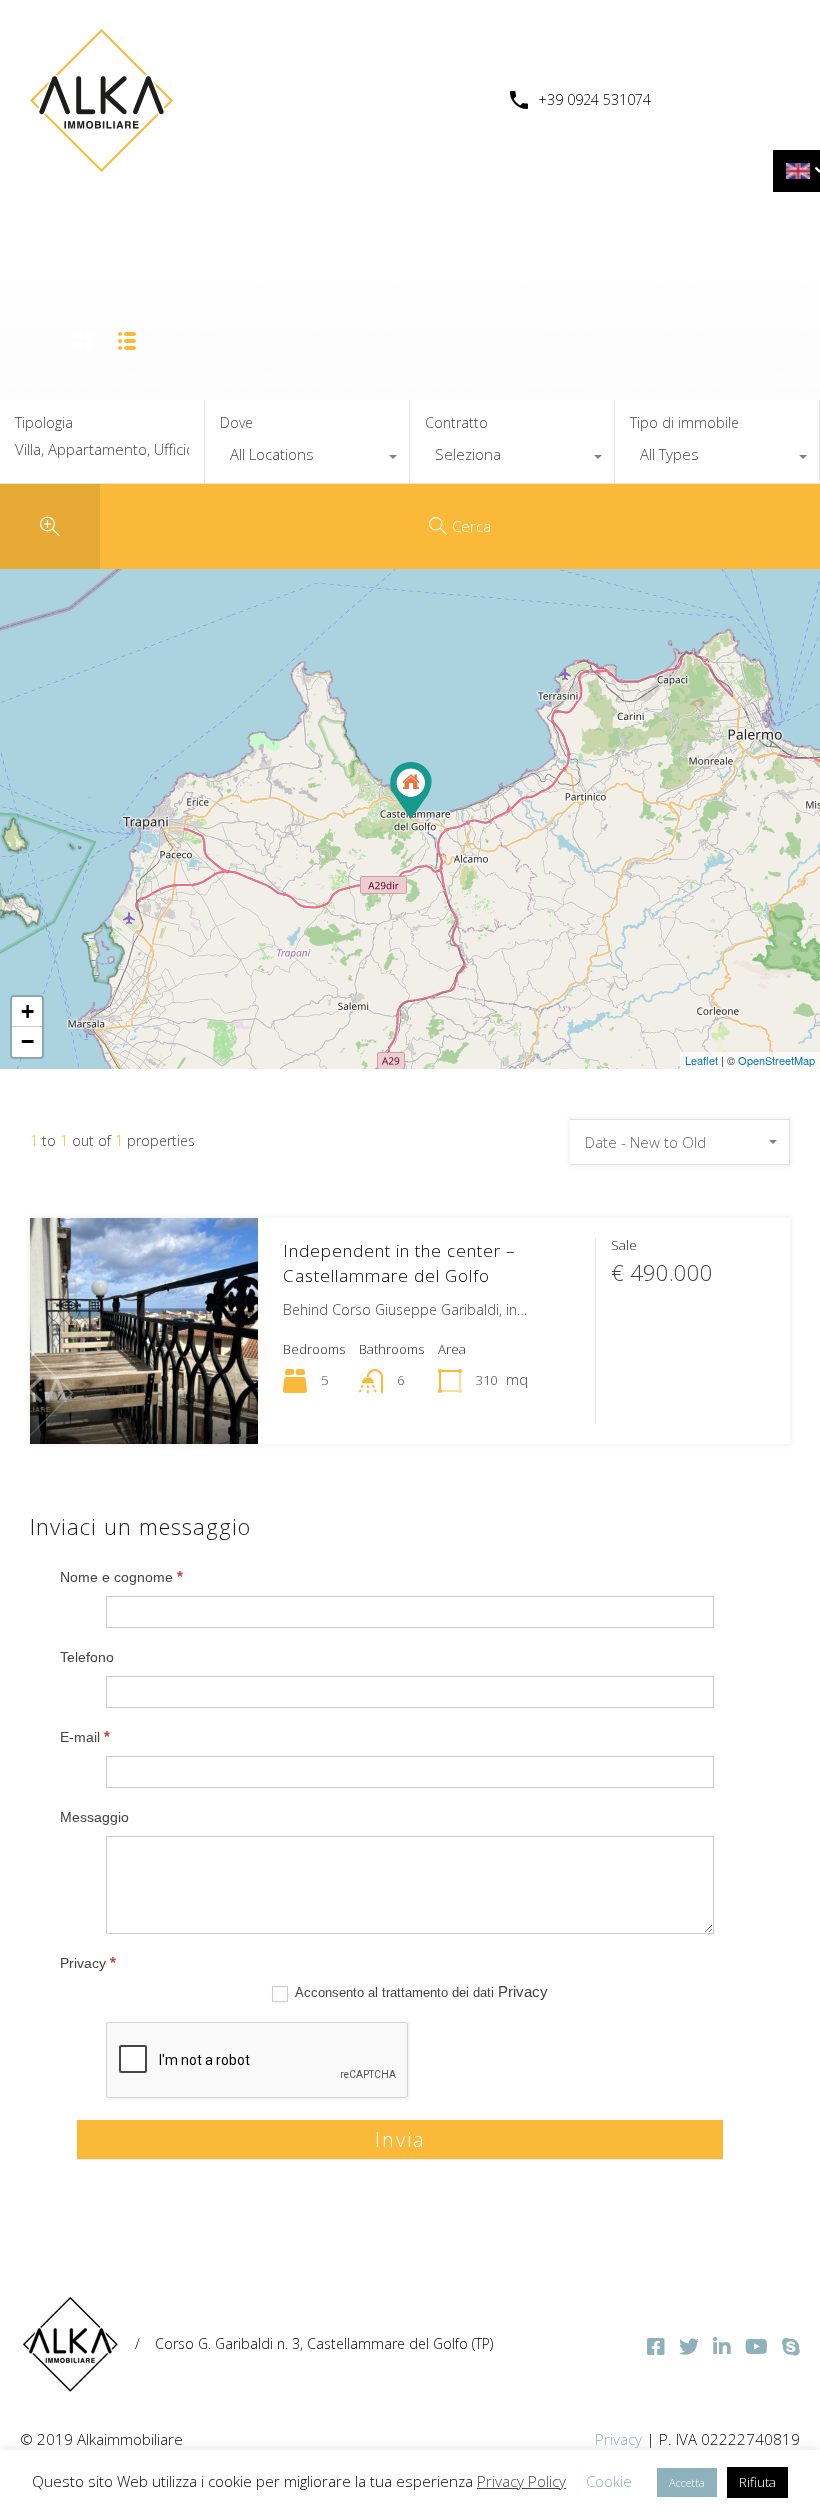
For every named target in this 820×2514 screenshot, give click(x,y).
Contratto (456, 422)
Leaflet (701, 1060)
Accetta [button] (687, 2482)
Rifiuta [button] (757, 2482)
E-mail (85, 1736)
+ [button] (27, 1011)
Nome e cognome (121, 1576)
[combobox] (307, 459)
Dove (236, 422)
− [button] (27, 1041)
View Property (144, 1398)
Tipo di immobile (684, 422)
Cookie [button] (609, 2481)
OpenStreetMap (776, 1060)
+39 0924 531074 (594, 100)
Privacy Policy (521, 2481)
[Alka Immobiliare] (100, 166)
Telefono (87, 1657)
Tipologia (44, 423)
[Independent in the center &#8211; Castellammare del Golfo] (411, 790)
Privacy (88, 1962)
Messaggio (94, 1817)
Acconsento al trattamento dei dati (420, 1991)
